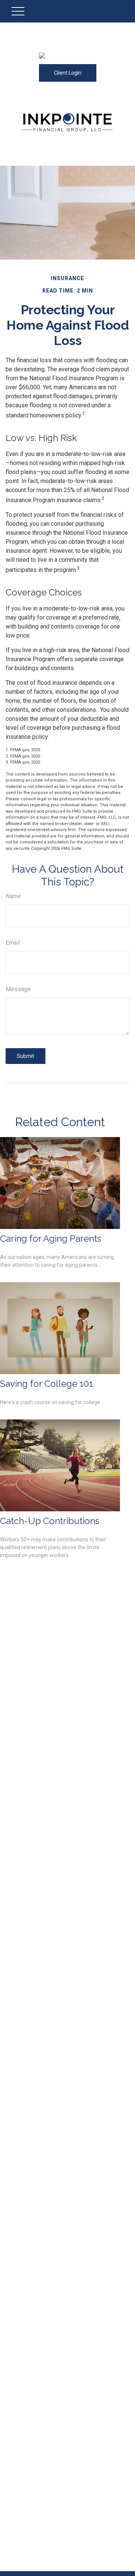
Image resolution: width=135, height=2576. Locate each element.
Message (18, 989)
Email (13, 943)
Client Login (68, 73)
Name (13, 896)
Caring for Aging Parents (51, 1238)
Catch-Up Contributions (50, 1521)
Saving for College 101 (46, 1384)
